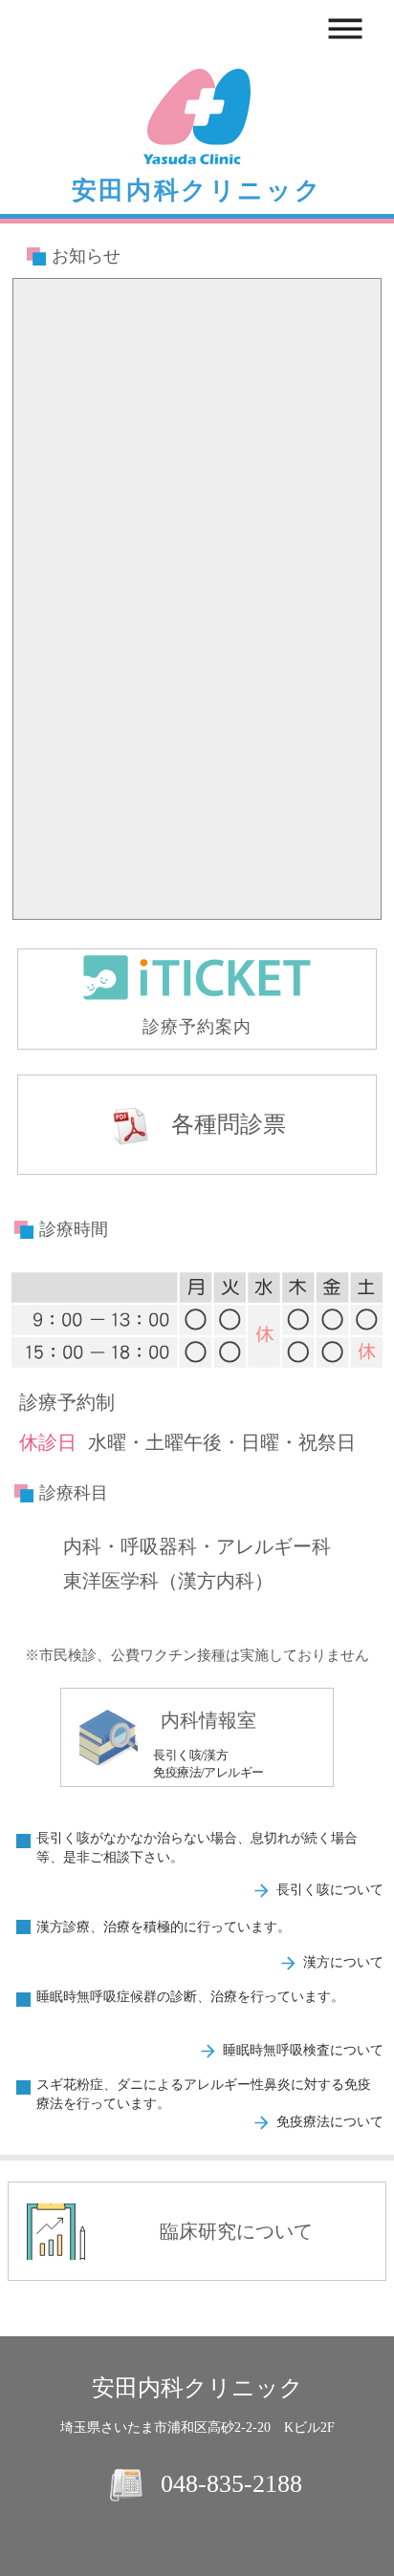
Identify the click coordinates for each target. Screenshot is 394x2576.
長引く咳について (330, 1890)
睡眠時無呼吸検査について (303, 2050)
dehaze (345, 30)
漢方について (343, 1962)
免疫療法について (330, 2122)
